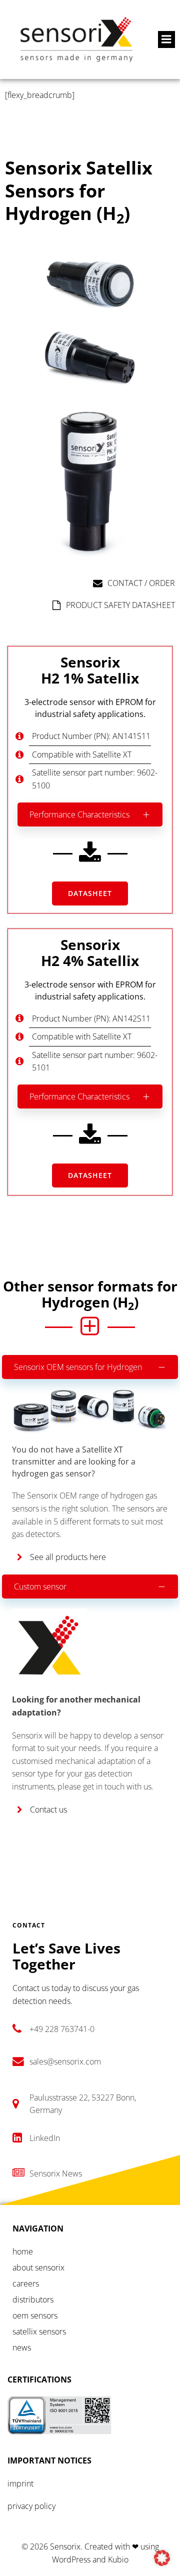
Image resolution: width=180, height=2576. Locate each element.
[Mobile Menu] (166, 39)
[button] (162, 2558)
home (23, 2251)
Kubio (118, 2559)
